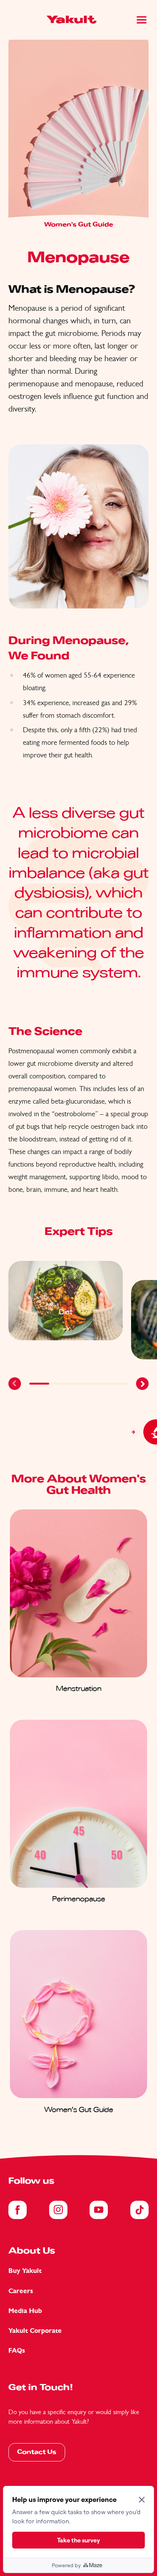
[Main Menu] (142, 20)
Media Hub (25, 2311)
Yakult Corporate (35, 2331)
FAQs (17, 2351)
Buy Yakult (25, 2271)
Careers (21, 2291)
